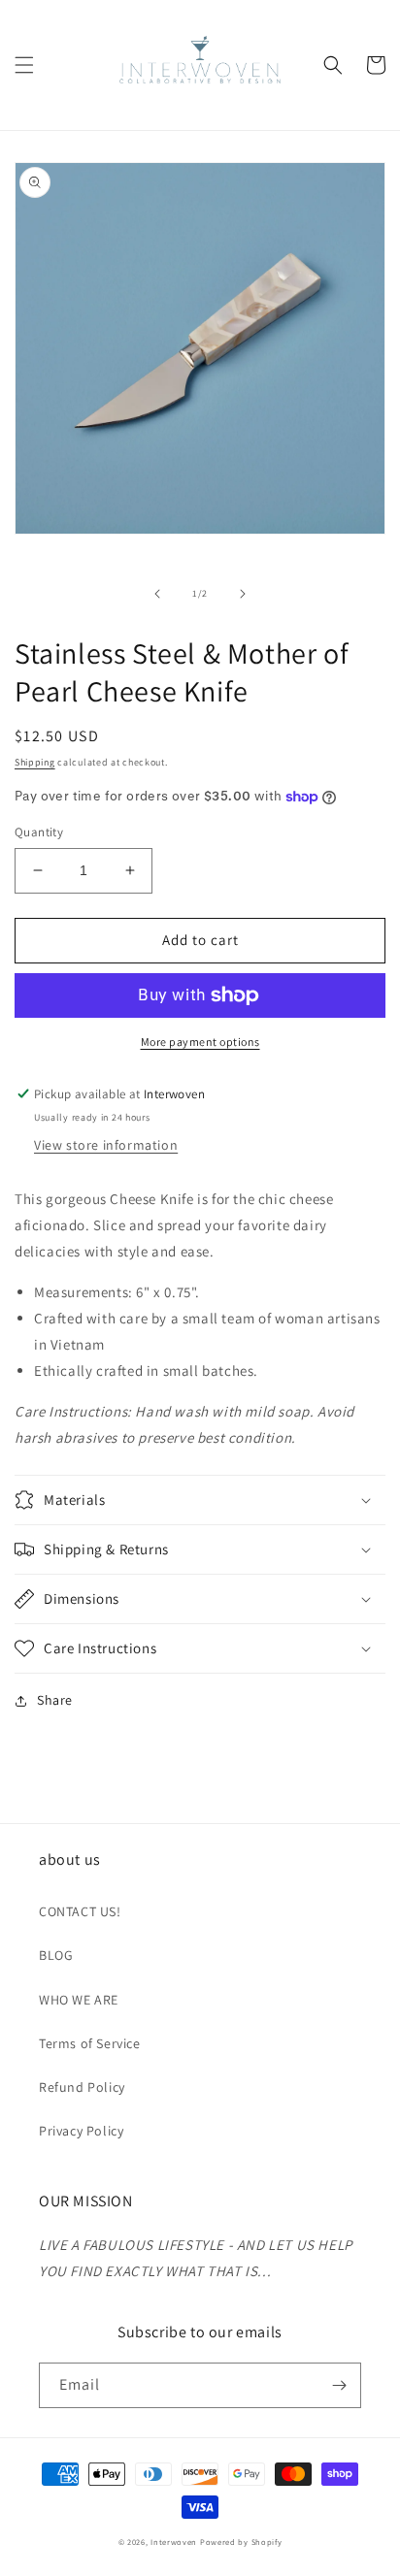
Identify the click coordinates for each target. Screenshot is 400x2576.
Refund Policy (82, 2087)
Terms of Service (90, 2043)
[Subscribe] (339, 2385)
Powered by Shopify (241, 2542)
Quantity (39, 832)
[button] (24, 65)
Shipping (35, 762)
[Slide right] (243, 594)
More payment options (200, 1042)
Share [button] (55, 1700)
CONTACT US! (80, 1911)
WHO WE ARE (79, 2000)
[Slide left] (157, 594)
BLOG (56, 1955)
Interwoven (175, 2542)
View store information (106, 1145)
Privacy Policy (81, 2131)
